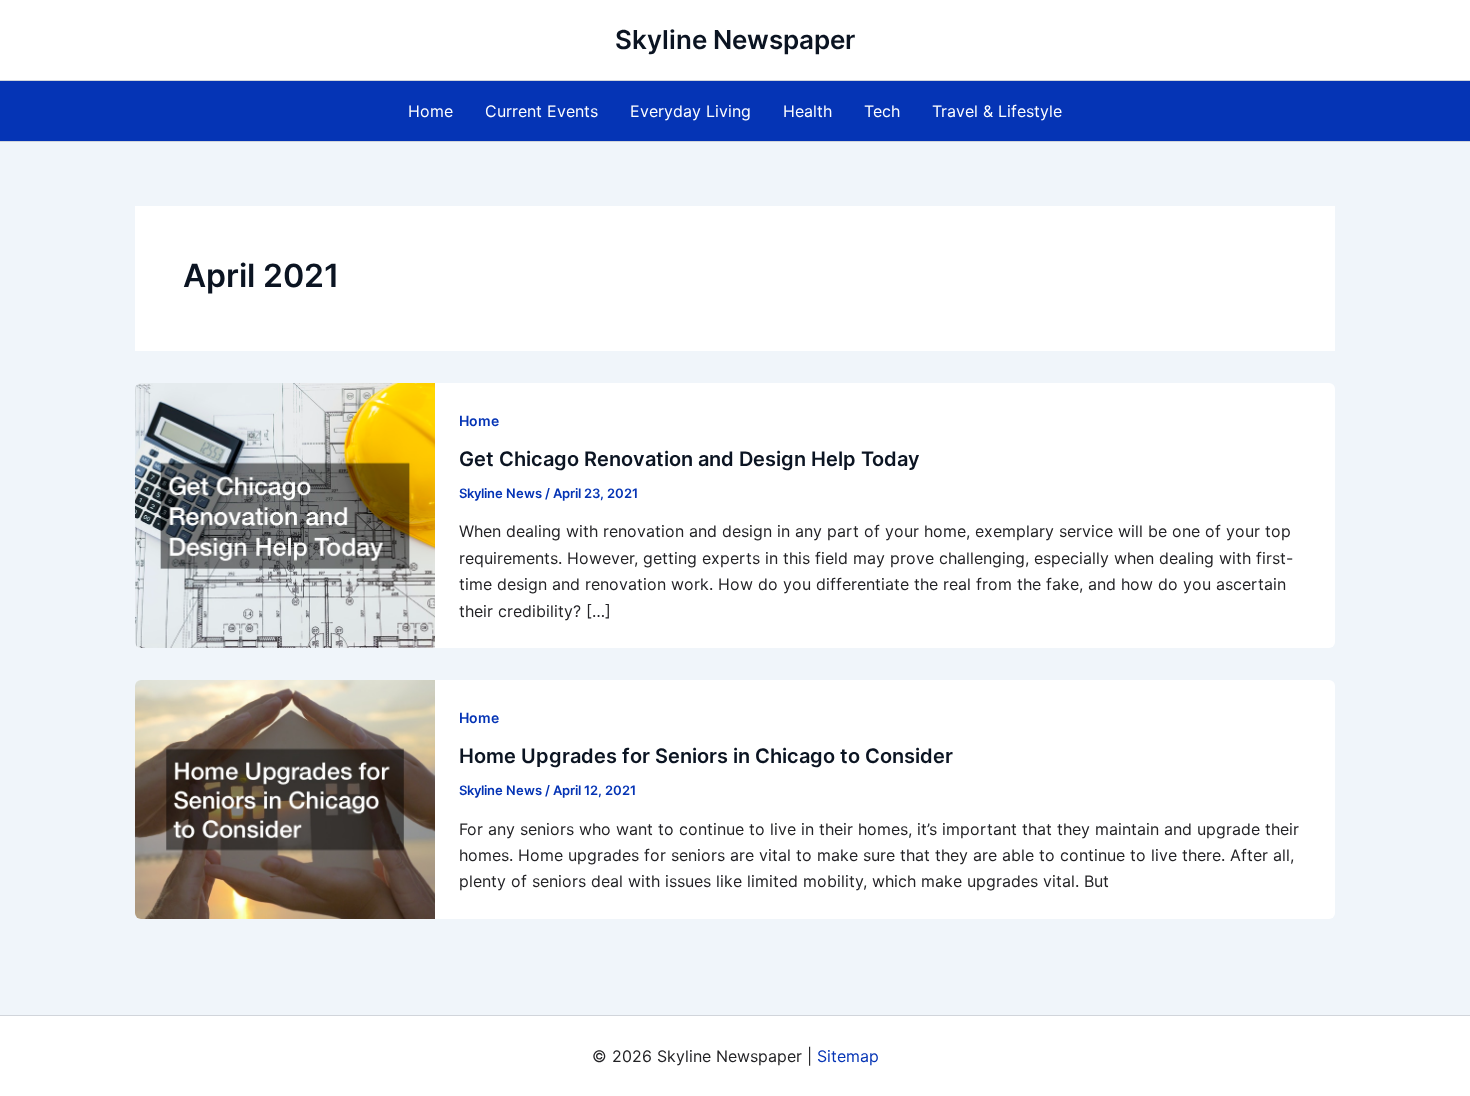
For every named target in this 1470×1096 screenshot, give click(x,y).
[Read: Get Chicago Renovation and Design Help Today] (285, 514)
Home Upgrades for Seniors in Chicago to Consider (706, 756)
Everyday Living (690, 111)
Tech (882, 111)
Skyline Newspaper (735, 39)
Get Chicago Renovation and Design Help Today (689, 459)
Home (430, 111)
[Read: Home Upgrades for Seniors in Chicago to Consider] (285, 798)
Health (807, 111)
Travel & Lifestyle (997, 111)
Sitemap (848, 1056)
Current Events (541, 111)
